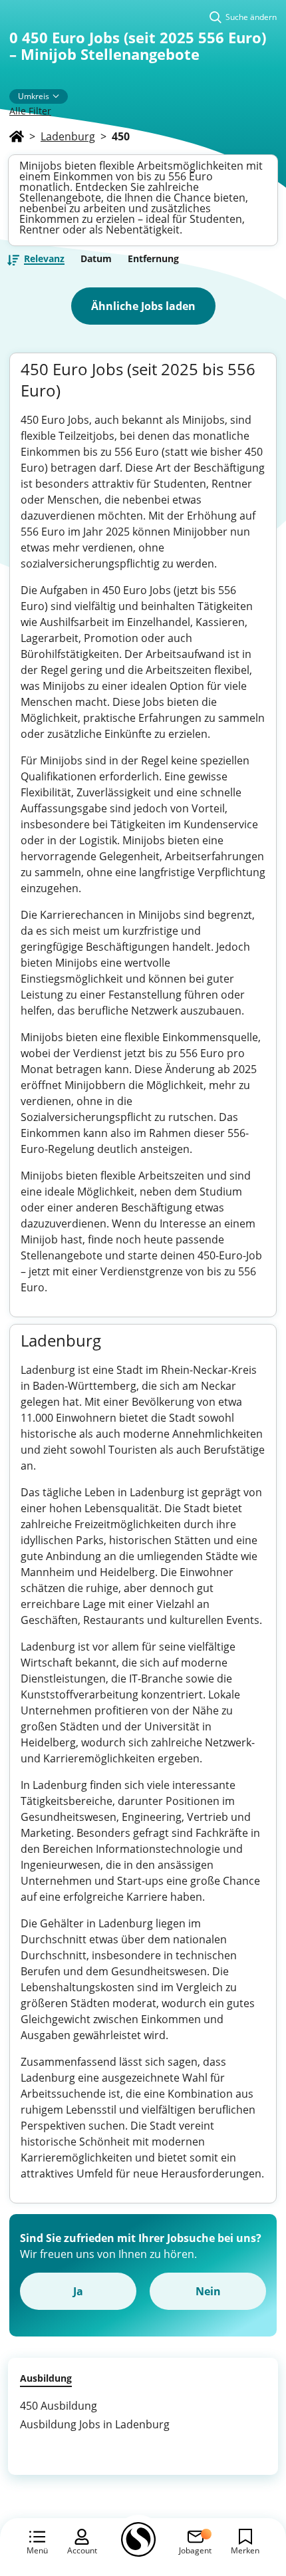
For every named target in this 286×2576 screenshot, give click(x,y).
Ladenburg (68, 136)
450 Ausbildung (59, 2406)
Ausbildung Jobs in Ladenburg (95, 2424)
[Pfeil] (56, 96)
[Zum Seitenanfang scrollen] (246, 2494)
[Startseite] (17, 136)
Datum (96, 259)
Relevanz (44, 259)
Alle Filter (30, 111)
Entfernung (153, 259)
